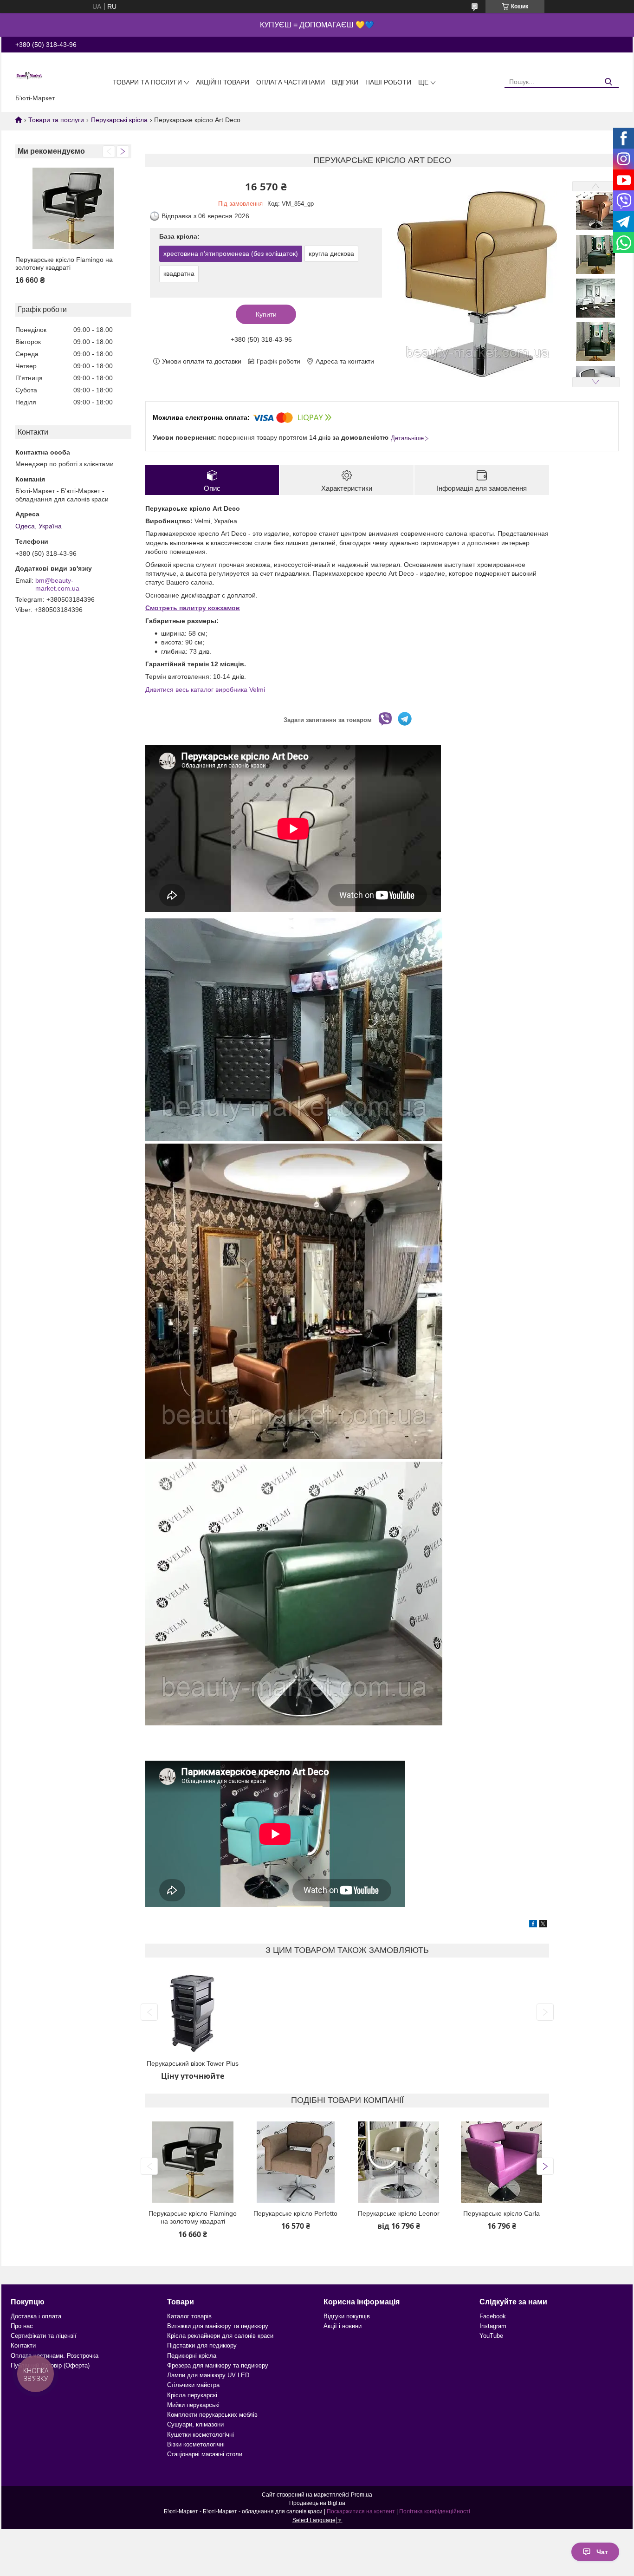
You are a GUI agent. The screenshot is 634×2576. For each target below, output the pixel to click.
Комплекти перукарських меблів (212, 2415)
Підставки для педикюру (202, 2345)
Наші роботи (388, 82)
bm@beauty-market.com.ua (57, 585)
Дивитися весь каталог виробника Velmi (205, 690)
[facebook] (533, 1925)
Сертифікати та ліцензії (44, 2336)
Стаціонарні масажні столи (205, 2454)
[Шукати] (608, 82)
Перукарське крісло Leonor (399, 2213)
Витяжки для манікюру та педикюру (218, 2326)
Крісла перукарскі (192, 2395)
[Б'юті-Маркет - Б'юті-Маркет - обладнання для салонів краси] (29, 75)
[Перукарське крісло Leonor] (399, 2162)
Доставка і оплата (36, 2316)
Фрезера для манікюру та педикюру (218, 2365)
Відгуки (345, 82)
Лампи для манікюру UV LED (208, 2375)
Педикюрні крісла (192, 2356)
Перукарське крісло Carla (501, 2213)
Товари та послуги (147, 82)
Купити (266, 314)
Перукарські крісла (119, 120)
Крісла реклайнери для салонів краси (220, 2336)
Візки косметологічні (196, 2444)
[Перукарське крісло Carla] (502, 2162)
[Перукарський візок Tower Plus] (193, 2012)
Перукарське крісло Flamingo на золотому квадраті (64, 264)
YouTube (491, 2336)
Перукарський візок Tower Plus (193, 2063)
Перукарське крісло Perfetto (295, 2213)
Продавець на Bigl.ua (317, 2503)
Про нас (22, 2326)
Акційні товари (223, 82)
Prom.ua (362, 2495)
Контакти (23, 2345)
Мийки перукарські (193, 2405)
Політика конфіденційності (435, 2511)
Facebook (493, 2316)
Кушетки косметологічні (201, 2435)
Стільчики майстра (193, 2385)
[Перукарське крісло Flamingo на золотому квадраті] (73, 208)
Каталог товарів (189, 2316)
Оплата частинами (291, 82)
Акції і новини (343, 2326)
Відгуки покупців (347, 2316)
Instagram (493, 2326)
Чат (602, 2552)
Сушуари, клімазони (195, 2424)
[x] (543, 1925)
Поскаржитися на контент (361, 2511)
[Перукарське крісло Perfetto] (296, 2162)
